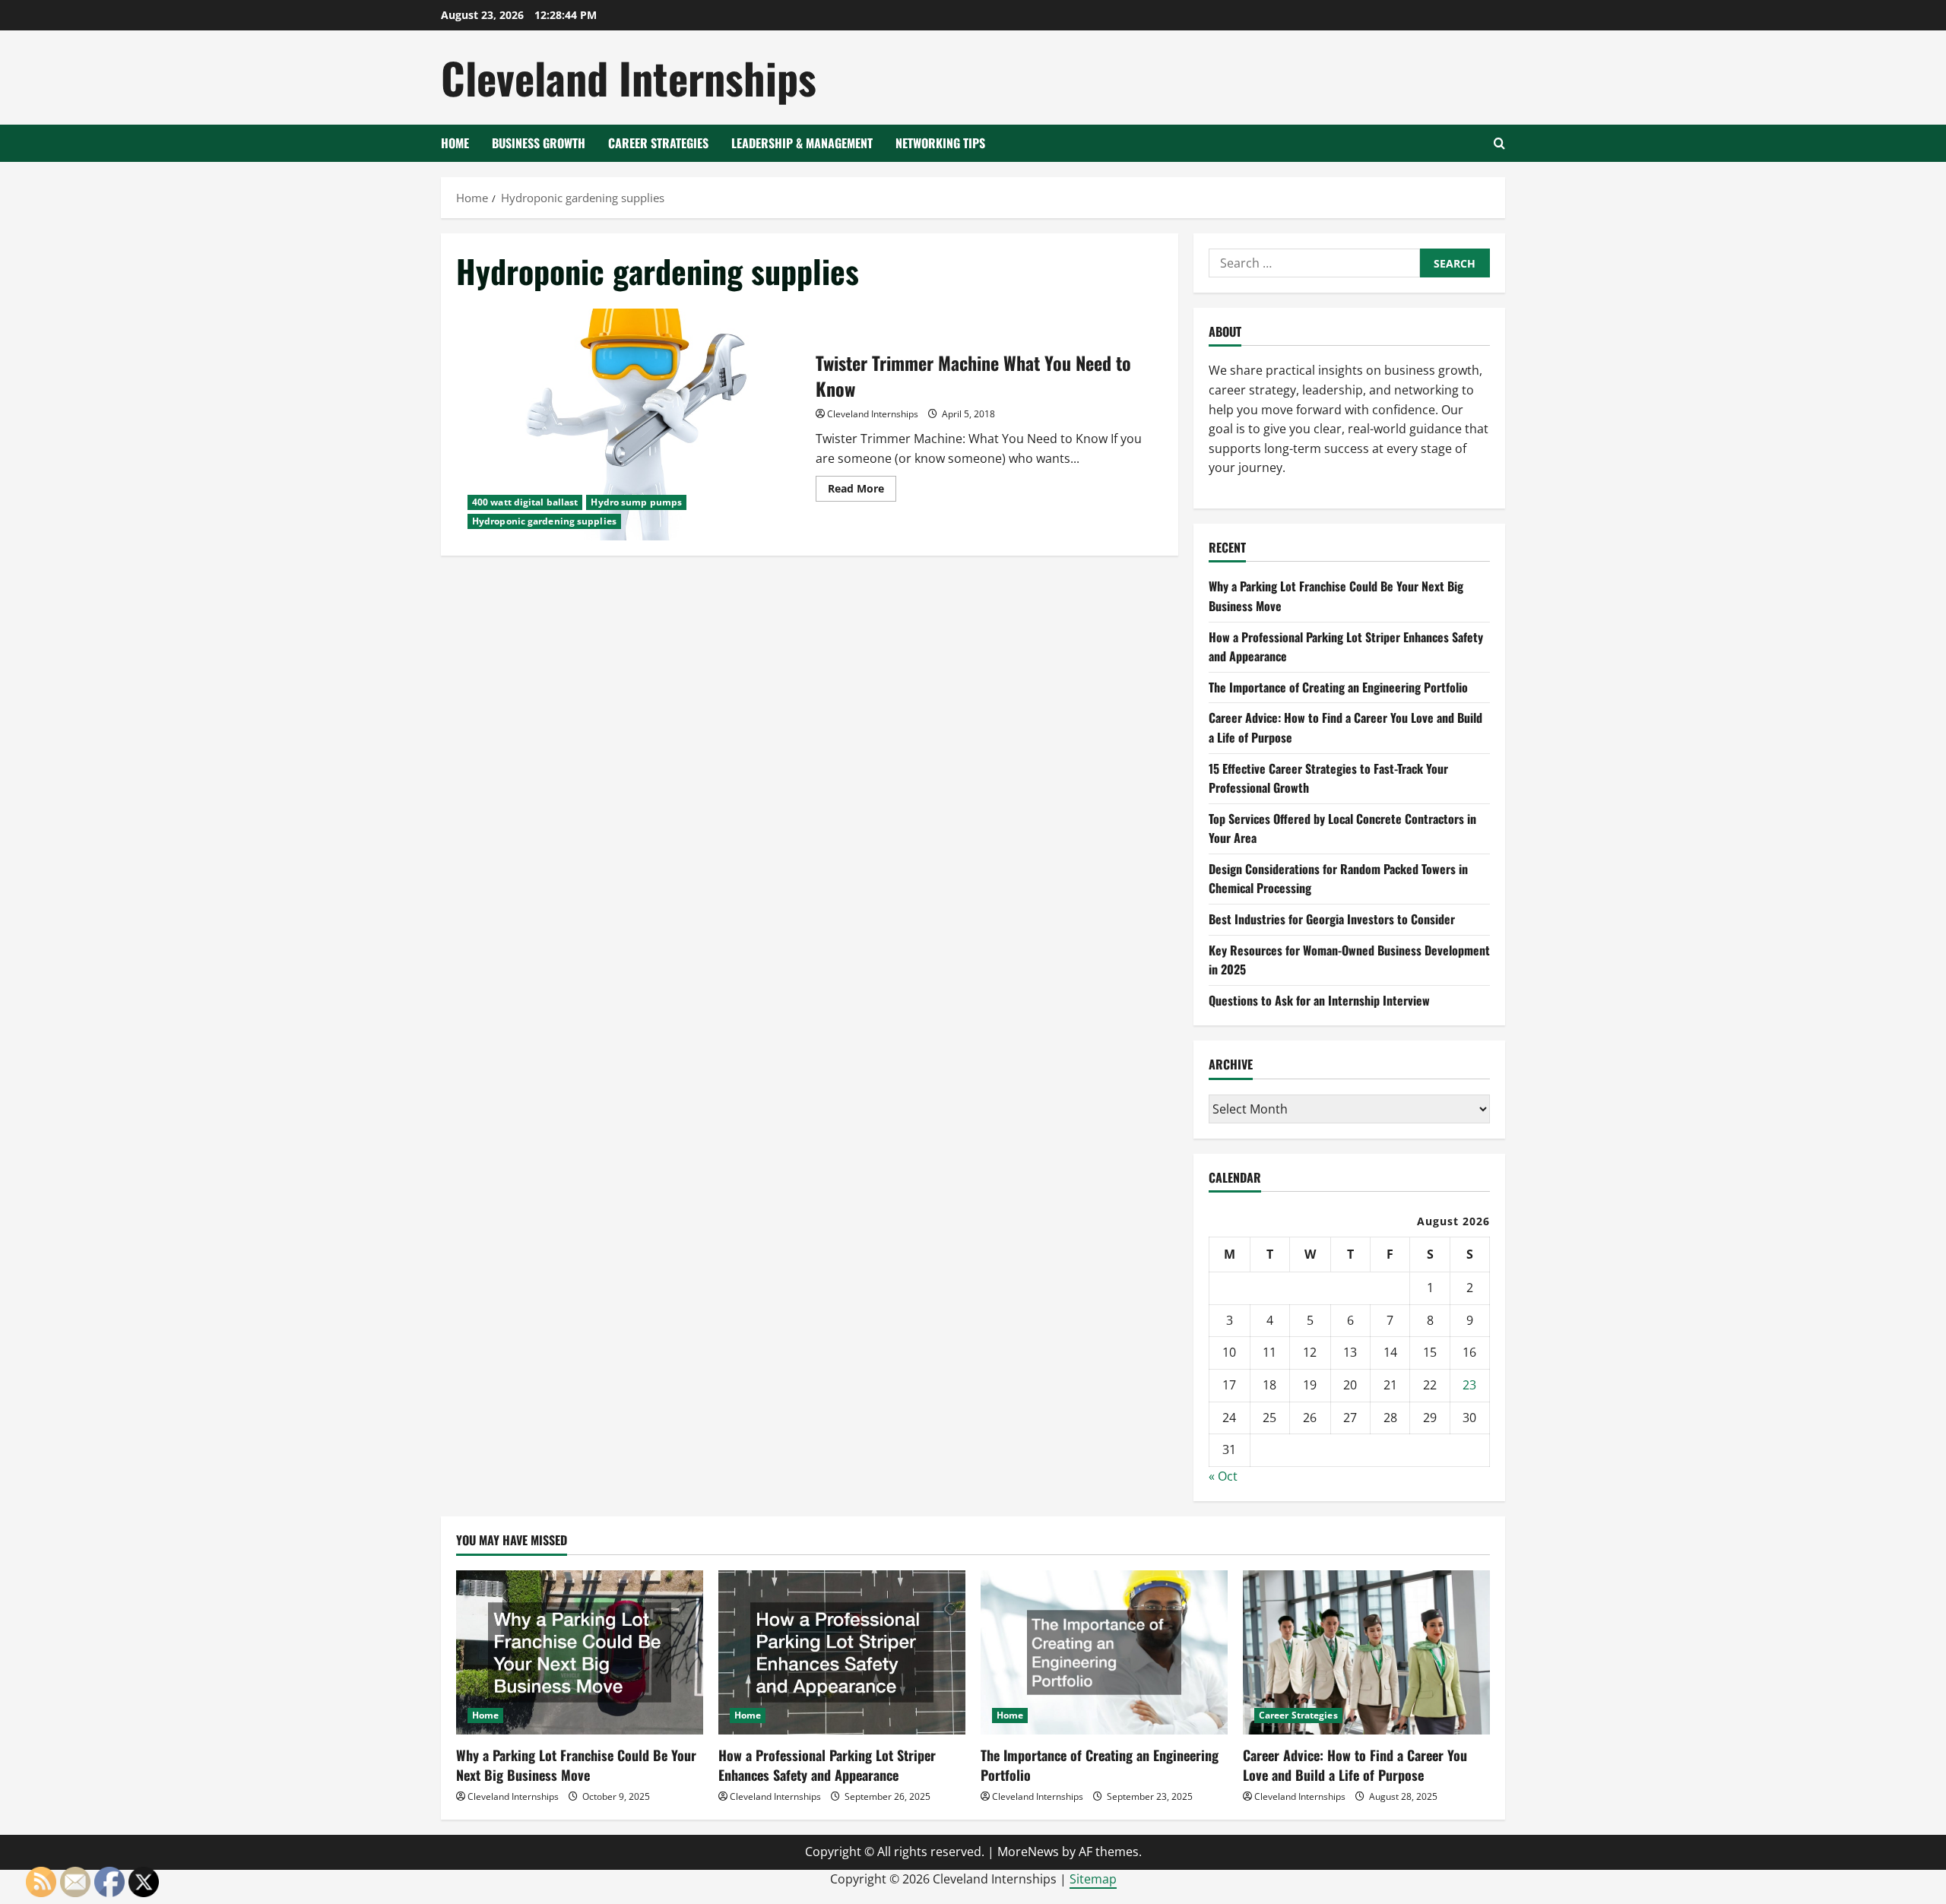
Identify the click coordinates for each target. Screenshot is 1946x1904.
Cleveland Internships (629, 77)
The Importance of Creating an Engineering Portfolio (1338, 687)
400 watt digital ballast (525, 502)
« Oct (1223, 1476)
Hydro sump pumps (636, 502)
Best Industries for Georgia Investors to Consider (1332, 919)
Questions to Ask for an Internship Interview (1319, 1000)
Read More (862, 491)
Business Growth (539, 143)
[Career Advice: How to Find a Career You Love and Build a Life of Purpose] (1366, 1653)
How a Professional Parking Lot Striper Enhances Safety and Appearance (827, 1765)
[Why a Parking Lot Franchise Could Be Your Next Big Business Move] (580, 1653)
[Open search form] (1499, 143)
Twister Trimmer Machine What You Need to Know (630, 425)
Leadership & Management (802, 143)
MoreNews (1028, 1852)
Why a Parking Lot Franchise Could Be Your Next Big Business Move (576, 1765)
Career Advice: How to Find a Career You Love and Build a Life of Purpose (1355, 1765)
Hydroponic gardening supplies (544, 521)
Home (455, 143)
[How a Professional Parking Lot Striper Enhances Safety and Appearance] (842, 1653)
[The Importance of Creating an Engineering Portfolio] (1104, 1653)
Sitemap (1093, 1879)
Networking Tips (940, 143)
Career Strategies (658, 143)
